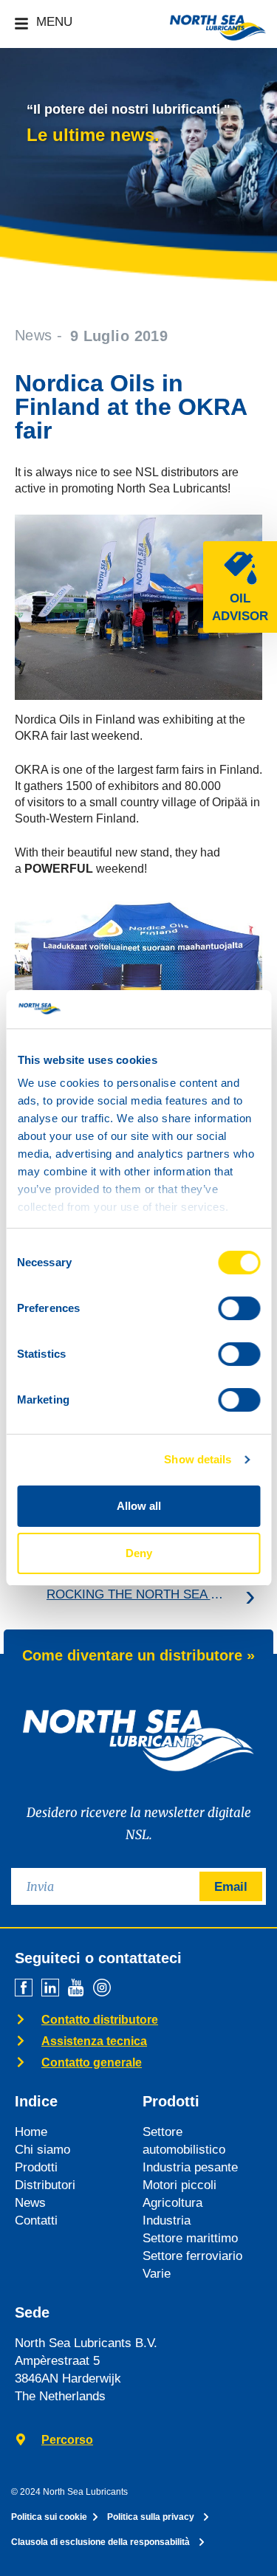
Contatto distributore (100, 2020)
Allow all (139, 1506)
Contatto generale (92, 2062)
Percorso (67, 2440)
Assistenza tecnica (94, 2041)
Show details (198, 1459)
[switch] (239, 1308)
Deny (139, 1553)
